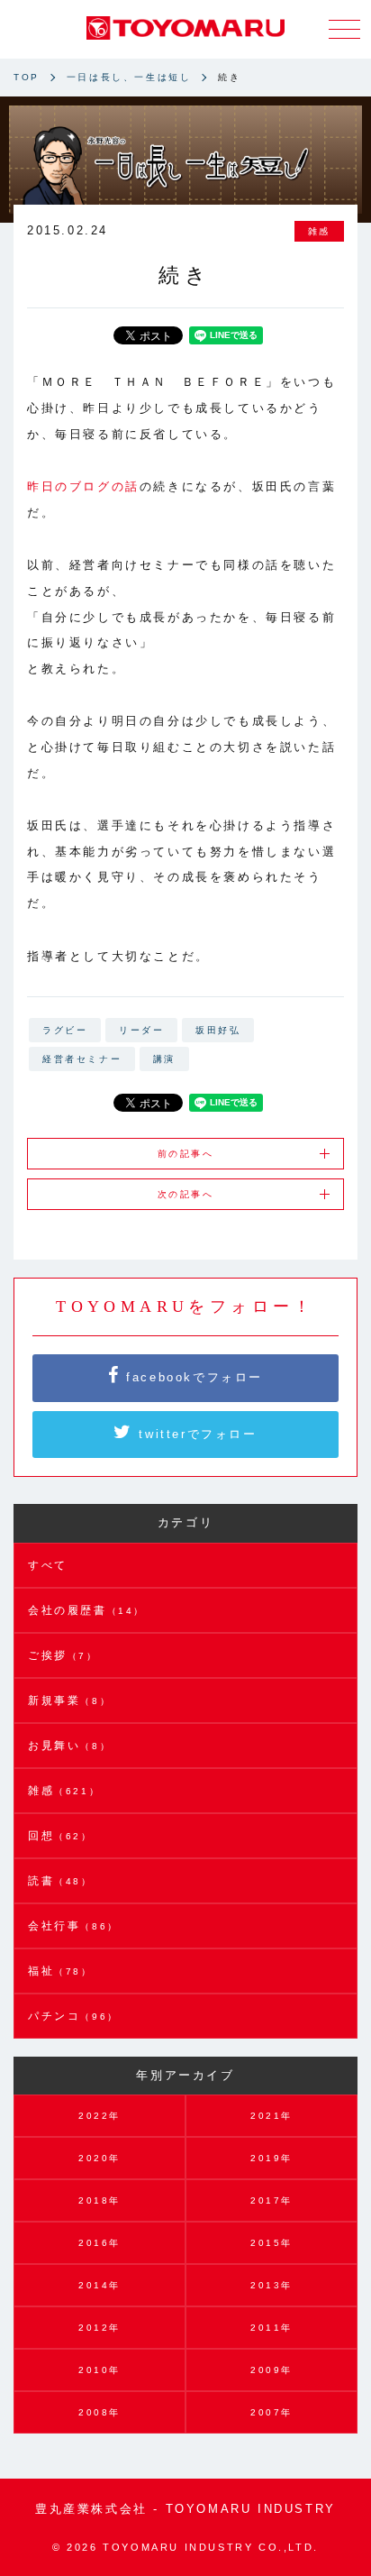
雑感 (319, 231)
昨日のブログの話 (83, 486)
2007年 (271, 2412)
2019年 (271, 2158)
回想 (60, 1836)
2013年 (271, 2285)
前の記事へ (186, 1154)
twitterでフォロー (195, 1434)
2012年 (100, 2328)
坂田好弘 (218, 1030)
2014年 (100, 2285)
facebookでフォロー (192, 1377)
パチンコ (73, 2016)
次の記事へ (186, 1194)
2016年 (100, 2243)
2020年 (100, 2158)
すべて (48, 1565)
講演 (164, 1059)
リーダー (141, 1030)
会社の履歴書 (86, 1610)
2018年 (100, 2200)
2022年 (100, 2116)
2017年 (271, 2200)
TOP (27, 77)
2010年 (100, 2370)
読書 (60, 1881)
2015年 (271, 2243)
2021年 (271, 2116)
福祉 (60, 1971)
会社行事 (73, 1926)
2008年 (100, 2412)
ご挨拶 (63, 1655)
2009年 (271, 2370)
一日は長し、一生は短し (129, 77)
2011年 (271, 2328)
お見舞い (69, 1746)
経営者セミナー (82, 1059)
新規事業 (69, 1701)
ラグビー (65, 1030)
